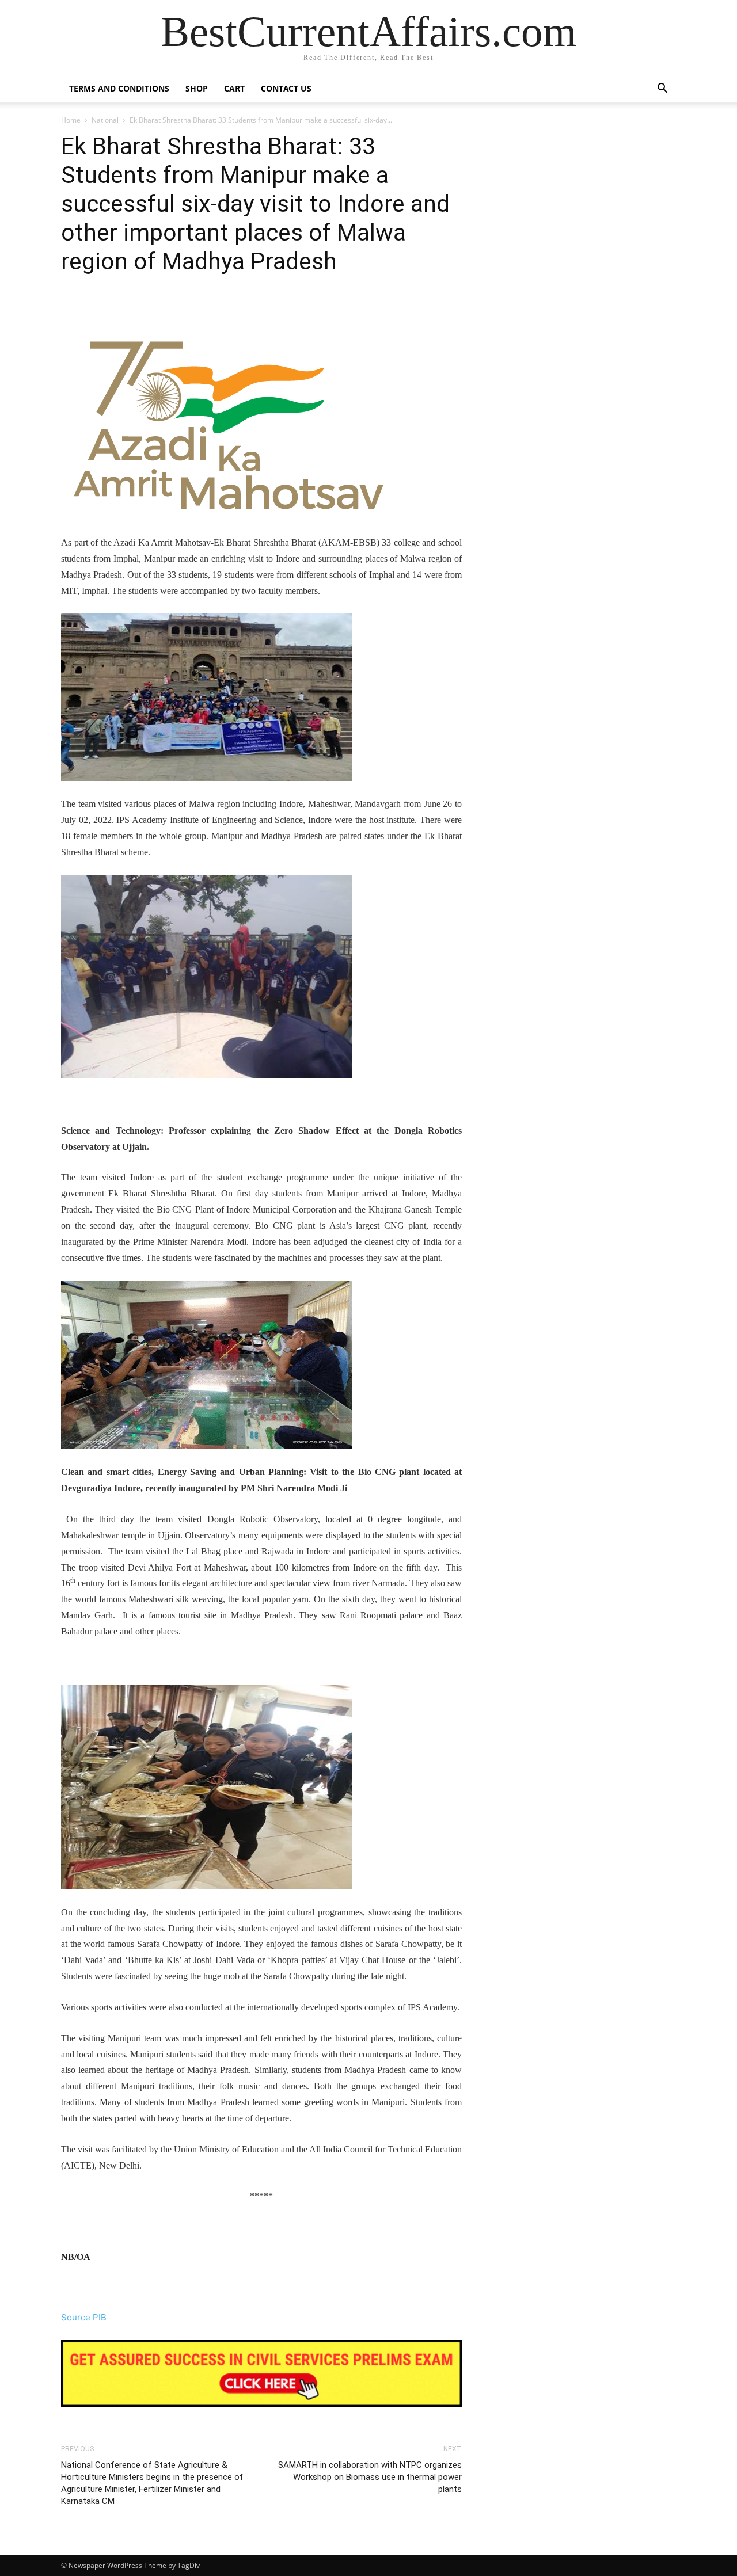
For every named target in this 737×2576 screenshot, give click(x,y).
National (105, 120)
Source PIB (84, 2317)
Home (71, 120)
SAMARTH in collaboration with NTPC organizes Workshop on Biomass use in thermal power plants (370, 2477)
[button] (662, 89)
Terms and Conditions (119, 88)
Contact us (286, 88)
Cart (234, 88)
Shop (197, 88)
